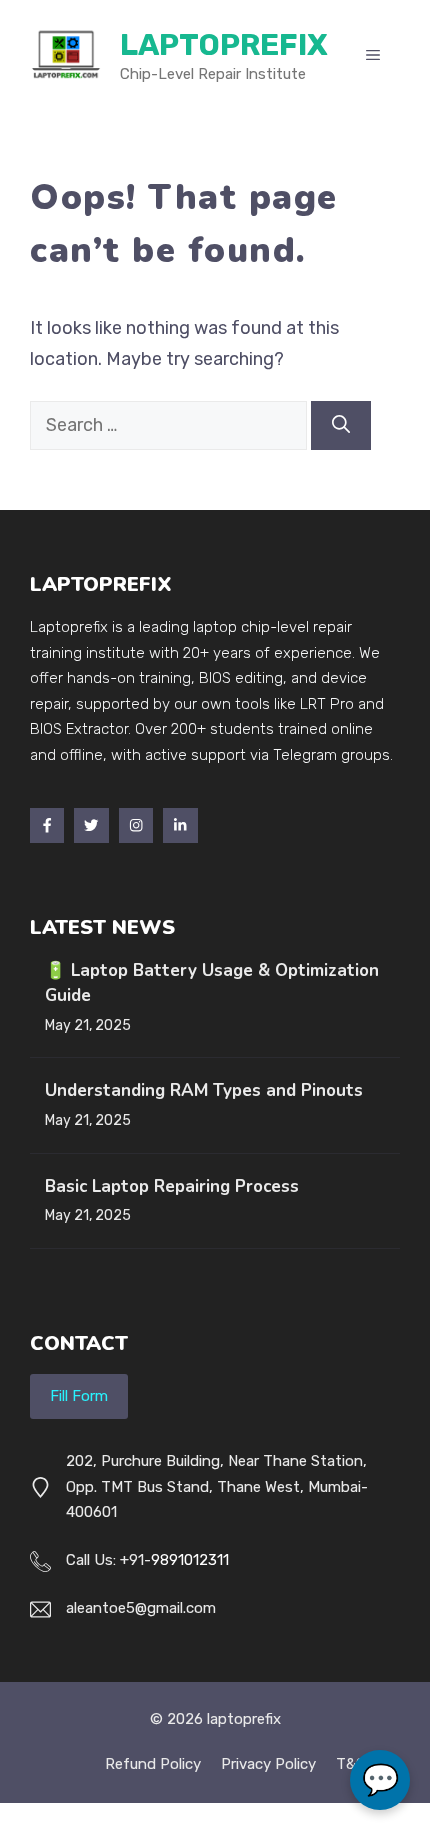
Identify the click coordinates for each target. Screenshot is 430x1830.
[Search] (341, 425)
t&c (351, 1764)
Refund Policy (153, 1764)
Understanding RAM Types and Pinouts (204, 1090)
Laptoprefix (224, 45)
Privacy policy (268, 1764)
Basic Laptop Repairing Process (172, 1186)
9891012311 (190, 1560)
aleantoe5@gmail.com (141, 1608)
